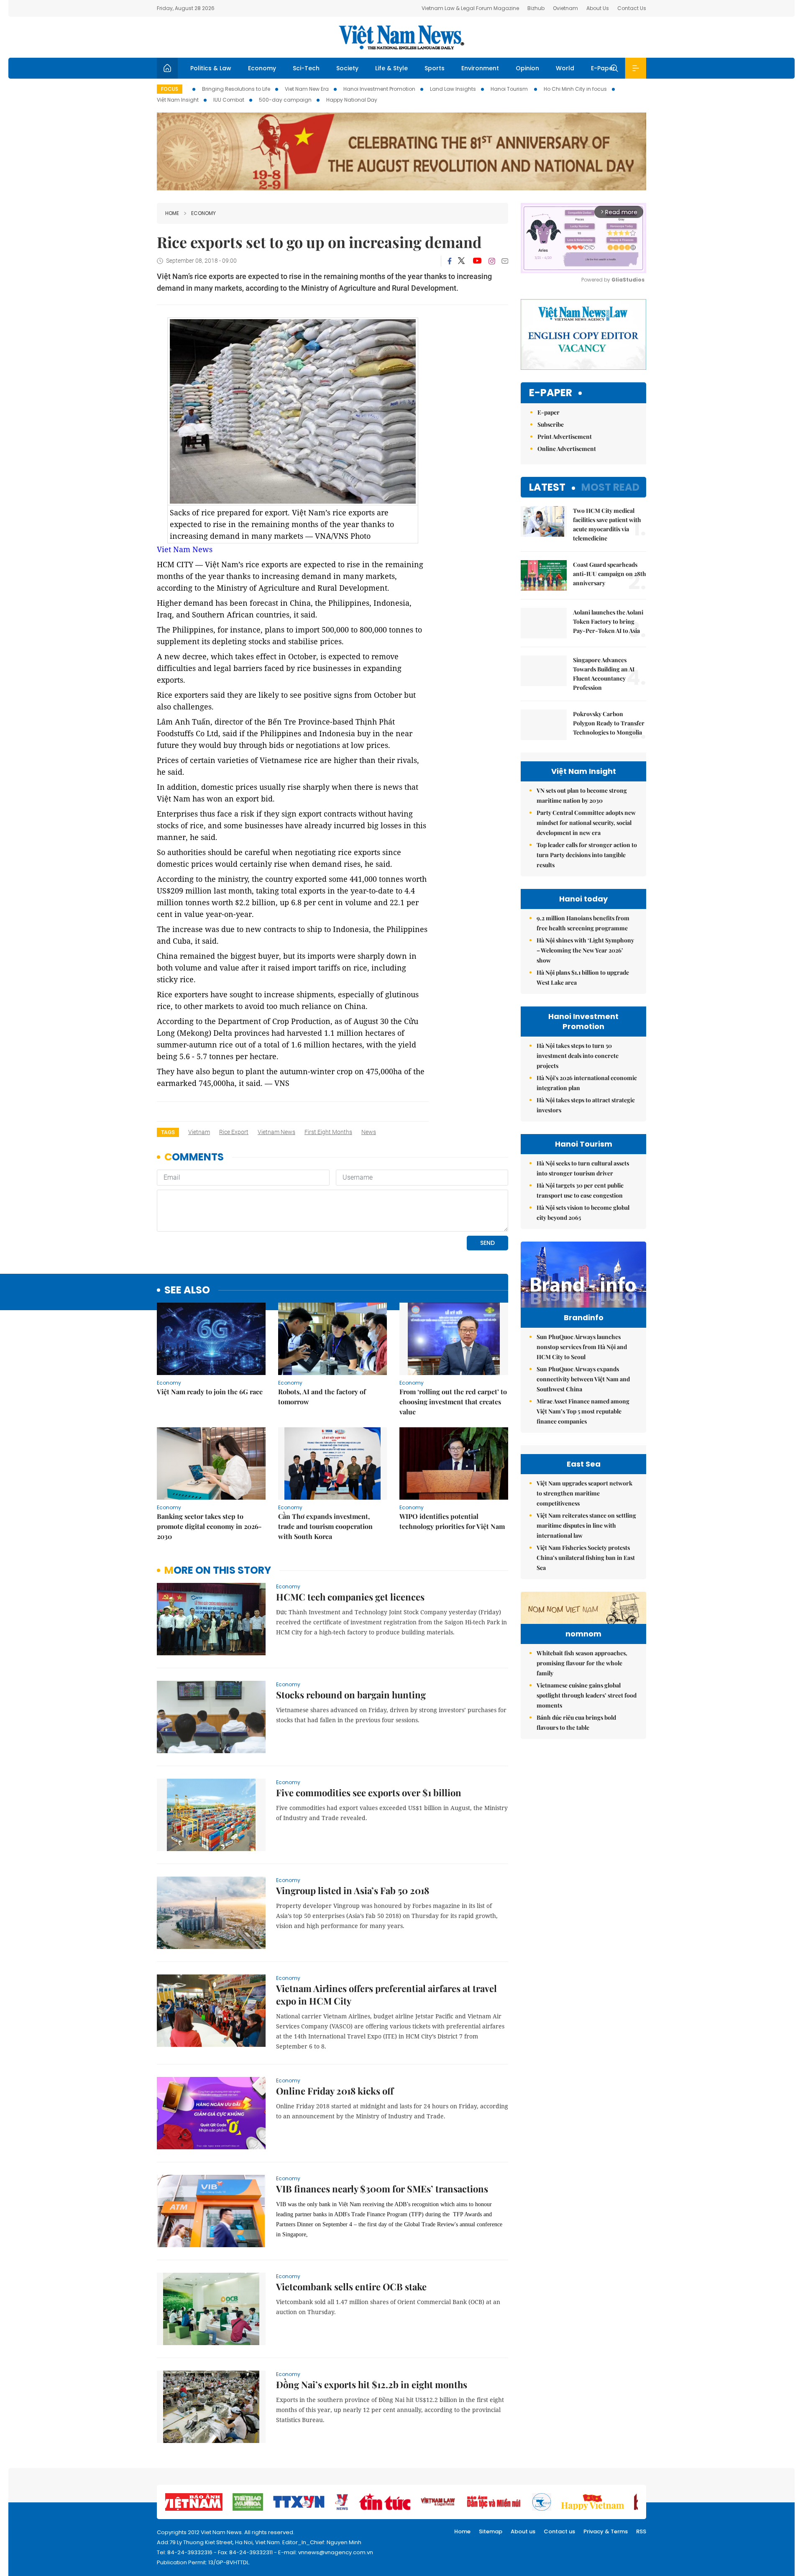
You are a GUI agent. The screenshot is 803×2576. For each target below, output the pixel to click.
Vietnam (199, 1132)
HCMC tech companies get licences (350, 1597)
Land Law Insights (453, 89)
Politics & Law (211, 68)
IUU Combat (229, 100)
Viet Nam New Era (307, 89)
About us (523, 2531)
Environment (480, 68)
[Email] (505, 261)
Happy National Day (352, 100)
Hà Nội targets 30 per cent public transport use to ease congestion (580, 1190)
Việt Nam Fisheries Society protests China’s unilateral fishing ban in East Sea (586, 1558)
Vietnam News (276, 1132)
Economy (262, 68)
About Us (598, 8)
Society (347, 68)
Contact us (559, 2531)
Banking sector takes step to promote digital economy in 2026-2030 (209, 1526)
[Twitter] (462, 261)
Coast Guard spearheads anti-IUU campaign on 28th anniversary (610, 574)
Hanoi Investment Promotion (379, 89)
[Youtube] (477, 261)
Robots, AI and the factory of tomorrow (322, 1397)
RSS (641, 2531)
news (369, 1132)
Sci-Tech (306, 68)
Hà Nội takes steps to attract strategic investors (586, 1105)
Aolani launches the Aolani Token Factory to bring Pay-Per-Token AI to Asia (608, 621)
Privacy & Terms (606, 2531)
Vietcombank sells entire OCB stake (351, 2287)
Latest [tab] (547, 487)
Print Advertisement (565, 437)
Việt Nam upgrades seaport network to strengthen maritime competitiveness (584, 1493)
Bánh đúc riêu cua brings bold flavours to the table (576, 1722)
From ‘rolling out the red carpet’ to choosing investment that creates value (453, 1402)
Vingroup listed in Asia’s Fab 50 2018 (353, 1890)
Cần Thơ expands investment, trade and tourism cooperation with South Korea (325, 1526)
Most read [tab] (610, 487)
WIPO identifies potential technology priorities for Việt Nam (452, 1521)
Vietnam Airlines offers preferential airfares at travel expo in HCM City (386, 1995)
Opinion (527, 68)
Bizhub (536, 8)
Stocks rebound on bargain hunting (351, 1695)
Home (172, 213)
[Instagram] (492, 261)
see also (187, 1290)
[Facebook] (450, 261)
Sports (435, 68)
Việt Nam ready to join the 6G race (210, 1392)
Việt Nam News (401, 37)
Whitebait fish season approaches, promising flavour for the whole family (582, 1663)
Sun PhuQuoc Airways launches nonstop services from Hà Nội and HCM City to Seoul (582, 1347)
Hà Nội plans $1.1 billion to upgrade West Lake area (583, 977)
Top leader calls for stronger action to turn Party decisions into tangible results (587, 855)
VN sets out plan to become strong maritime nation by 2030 (582, 795)
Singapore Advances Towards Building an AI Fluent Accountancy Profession (604, 674)
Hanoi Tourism (510, 89)
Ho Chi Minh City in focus (575, 89)
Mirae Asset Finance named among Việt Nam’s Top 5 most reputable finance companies (583, 1411)
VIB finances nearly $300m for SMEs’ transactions (382, 2189)
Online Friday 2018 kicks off (335, 2091)
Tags (168, 1132)
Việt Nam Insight (178, 100)
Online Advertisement (567, 449)
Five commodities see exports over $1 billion (369, 1792)
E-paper (551, 393)
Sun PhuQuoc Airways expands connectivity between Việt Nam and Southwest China (583, 1379)
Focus (170, 89)
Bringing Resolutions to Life (236, 89)
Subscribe (551, 424)
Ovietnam (565, 8)
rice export (234, 1132)
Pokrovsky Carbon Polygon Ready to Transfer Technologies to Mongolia (609, 723)
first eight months (328, 1132)
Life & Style (391, 68)
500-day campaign (285, 100)
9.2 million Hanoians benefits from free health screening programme (583, 923)
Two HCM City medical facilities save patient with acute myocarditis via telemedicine (607, 524)
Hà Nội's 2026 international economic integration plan (587, 1083)
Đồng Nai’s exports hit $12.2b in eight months (372, 2384)
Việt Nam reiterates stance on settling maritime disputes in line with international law (586, 1525)
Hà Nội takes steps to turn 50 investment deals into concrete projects (578, 1056)
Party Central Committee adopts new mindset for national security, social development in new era (586, 823)
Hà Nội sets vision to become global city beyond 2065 (583, 1212)
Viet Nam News (185, 549)
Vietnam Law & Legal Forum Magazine (470, 8)
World (565, 68)
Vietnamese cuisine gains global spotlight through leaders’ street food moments (587, 1695)
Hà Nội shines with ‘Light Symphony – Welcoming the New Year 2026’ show (585, 950)
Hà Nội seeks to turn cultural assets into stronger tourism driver (583, 1168)
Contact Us (632, 8)
